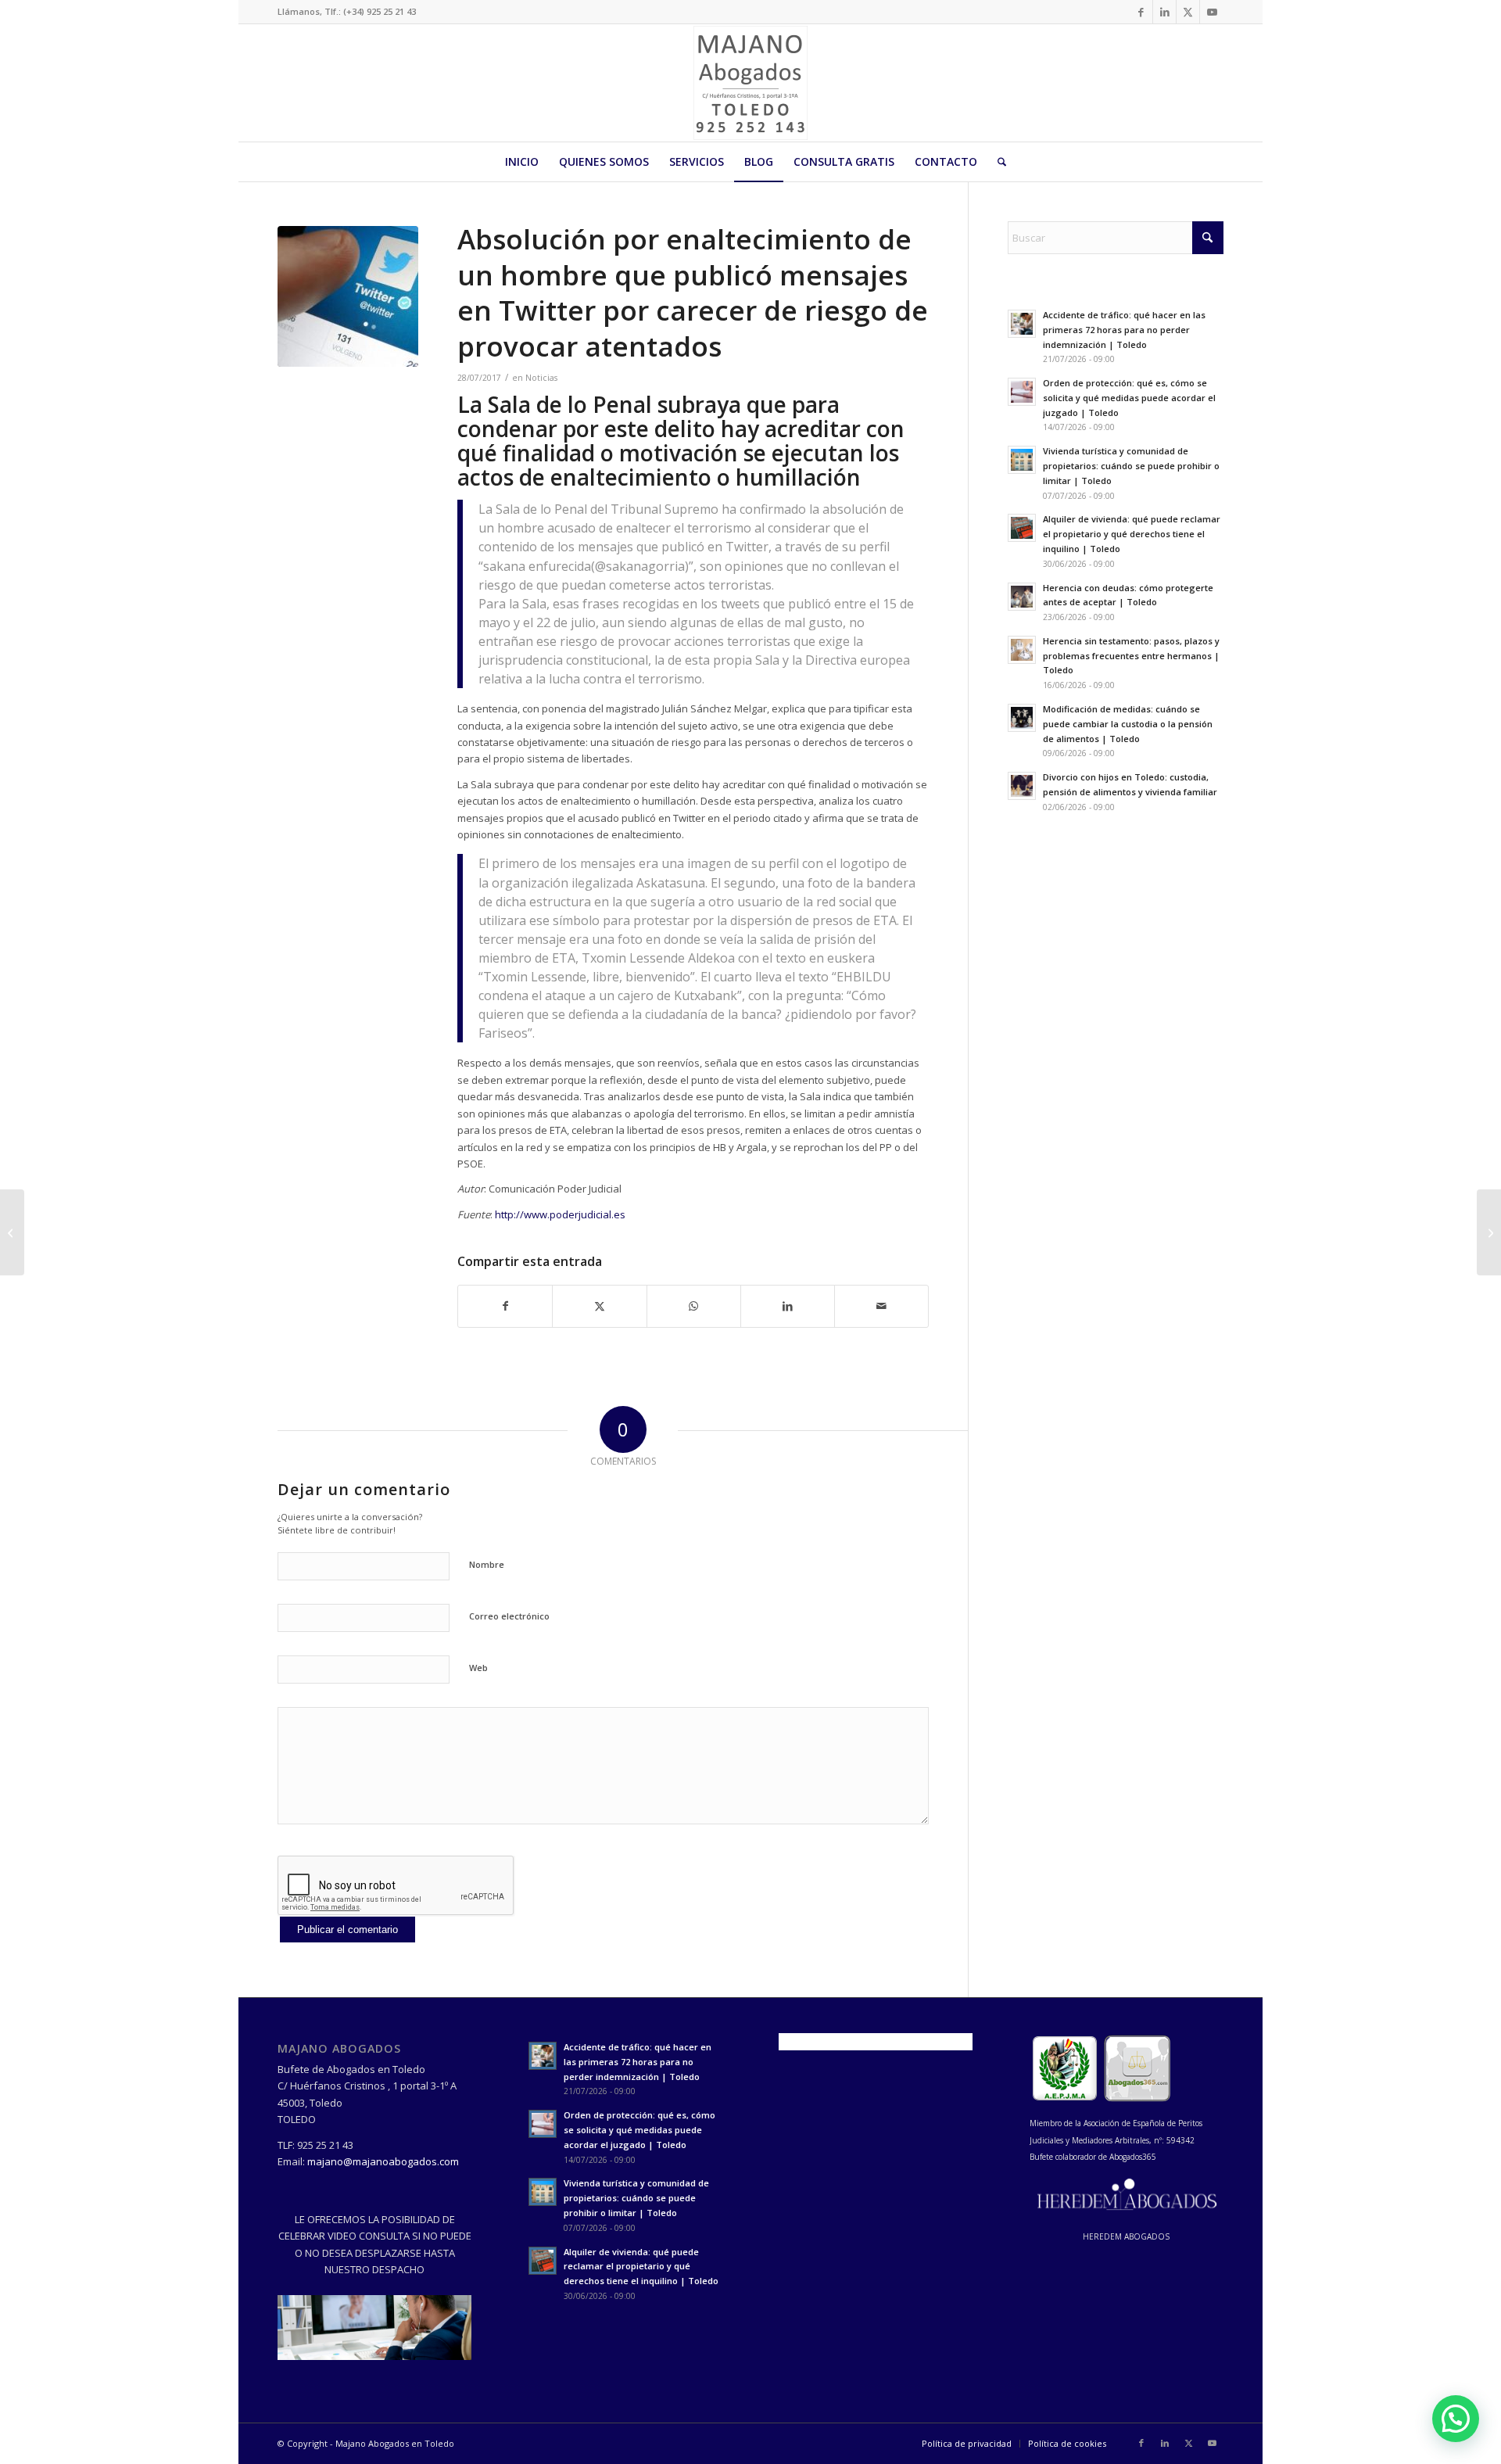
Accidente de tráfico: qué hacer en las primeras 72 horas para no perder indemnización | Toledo (1124, 330)
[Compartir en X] (599, 1306)
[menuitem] (522, 162)
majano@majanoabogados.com (383, 2161)
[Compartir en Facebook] (505, 1306)
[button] (1456, 2419)
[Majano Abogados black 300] (750, 83)
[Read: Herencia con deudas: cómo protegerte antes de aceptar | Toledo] (1022, 597)
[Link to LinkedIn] (1164, 12)
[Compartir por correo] (881, 1306)
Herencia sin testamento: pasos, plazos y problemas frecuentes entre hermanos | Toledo (1131, 656)
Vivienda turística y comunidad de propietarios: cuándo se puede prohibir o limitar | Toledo (1131, 466)
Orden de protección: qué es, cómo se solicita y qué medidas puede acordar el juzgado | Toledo (1129, 398)
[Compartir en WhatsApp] (694, 1306)
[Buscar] (997, 162)
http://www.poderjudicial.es (560, 1214)
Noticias (541, 378)
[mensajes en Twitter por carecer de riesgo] (348, 296)
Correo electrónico (509, 1616)
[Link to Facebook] (1141, 12)
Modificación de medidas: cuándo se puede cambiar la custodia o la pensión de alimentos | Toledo (1128, 724)
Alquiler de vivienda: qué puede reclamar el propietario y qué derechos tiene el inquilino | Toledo (1132, 534)
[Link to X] (1188, 12)
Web (478, 1668)
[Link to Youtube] (1212, 12)
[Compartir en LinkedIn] (788, 1306)
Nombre (487, 1564)
